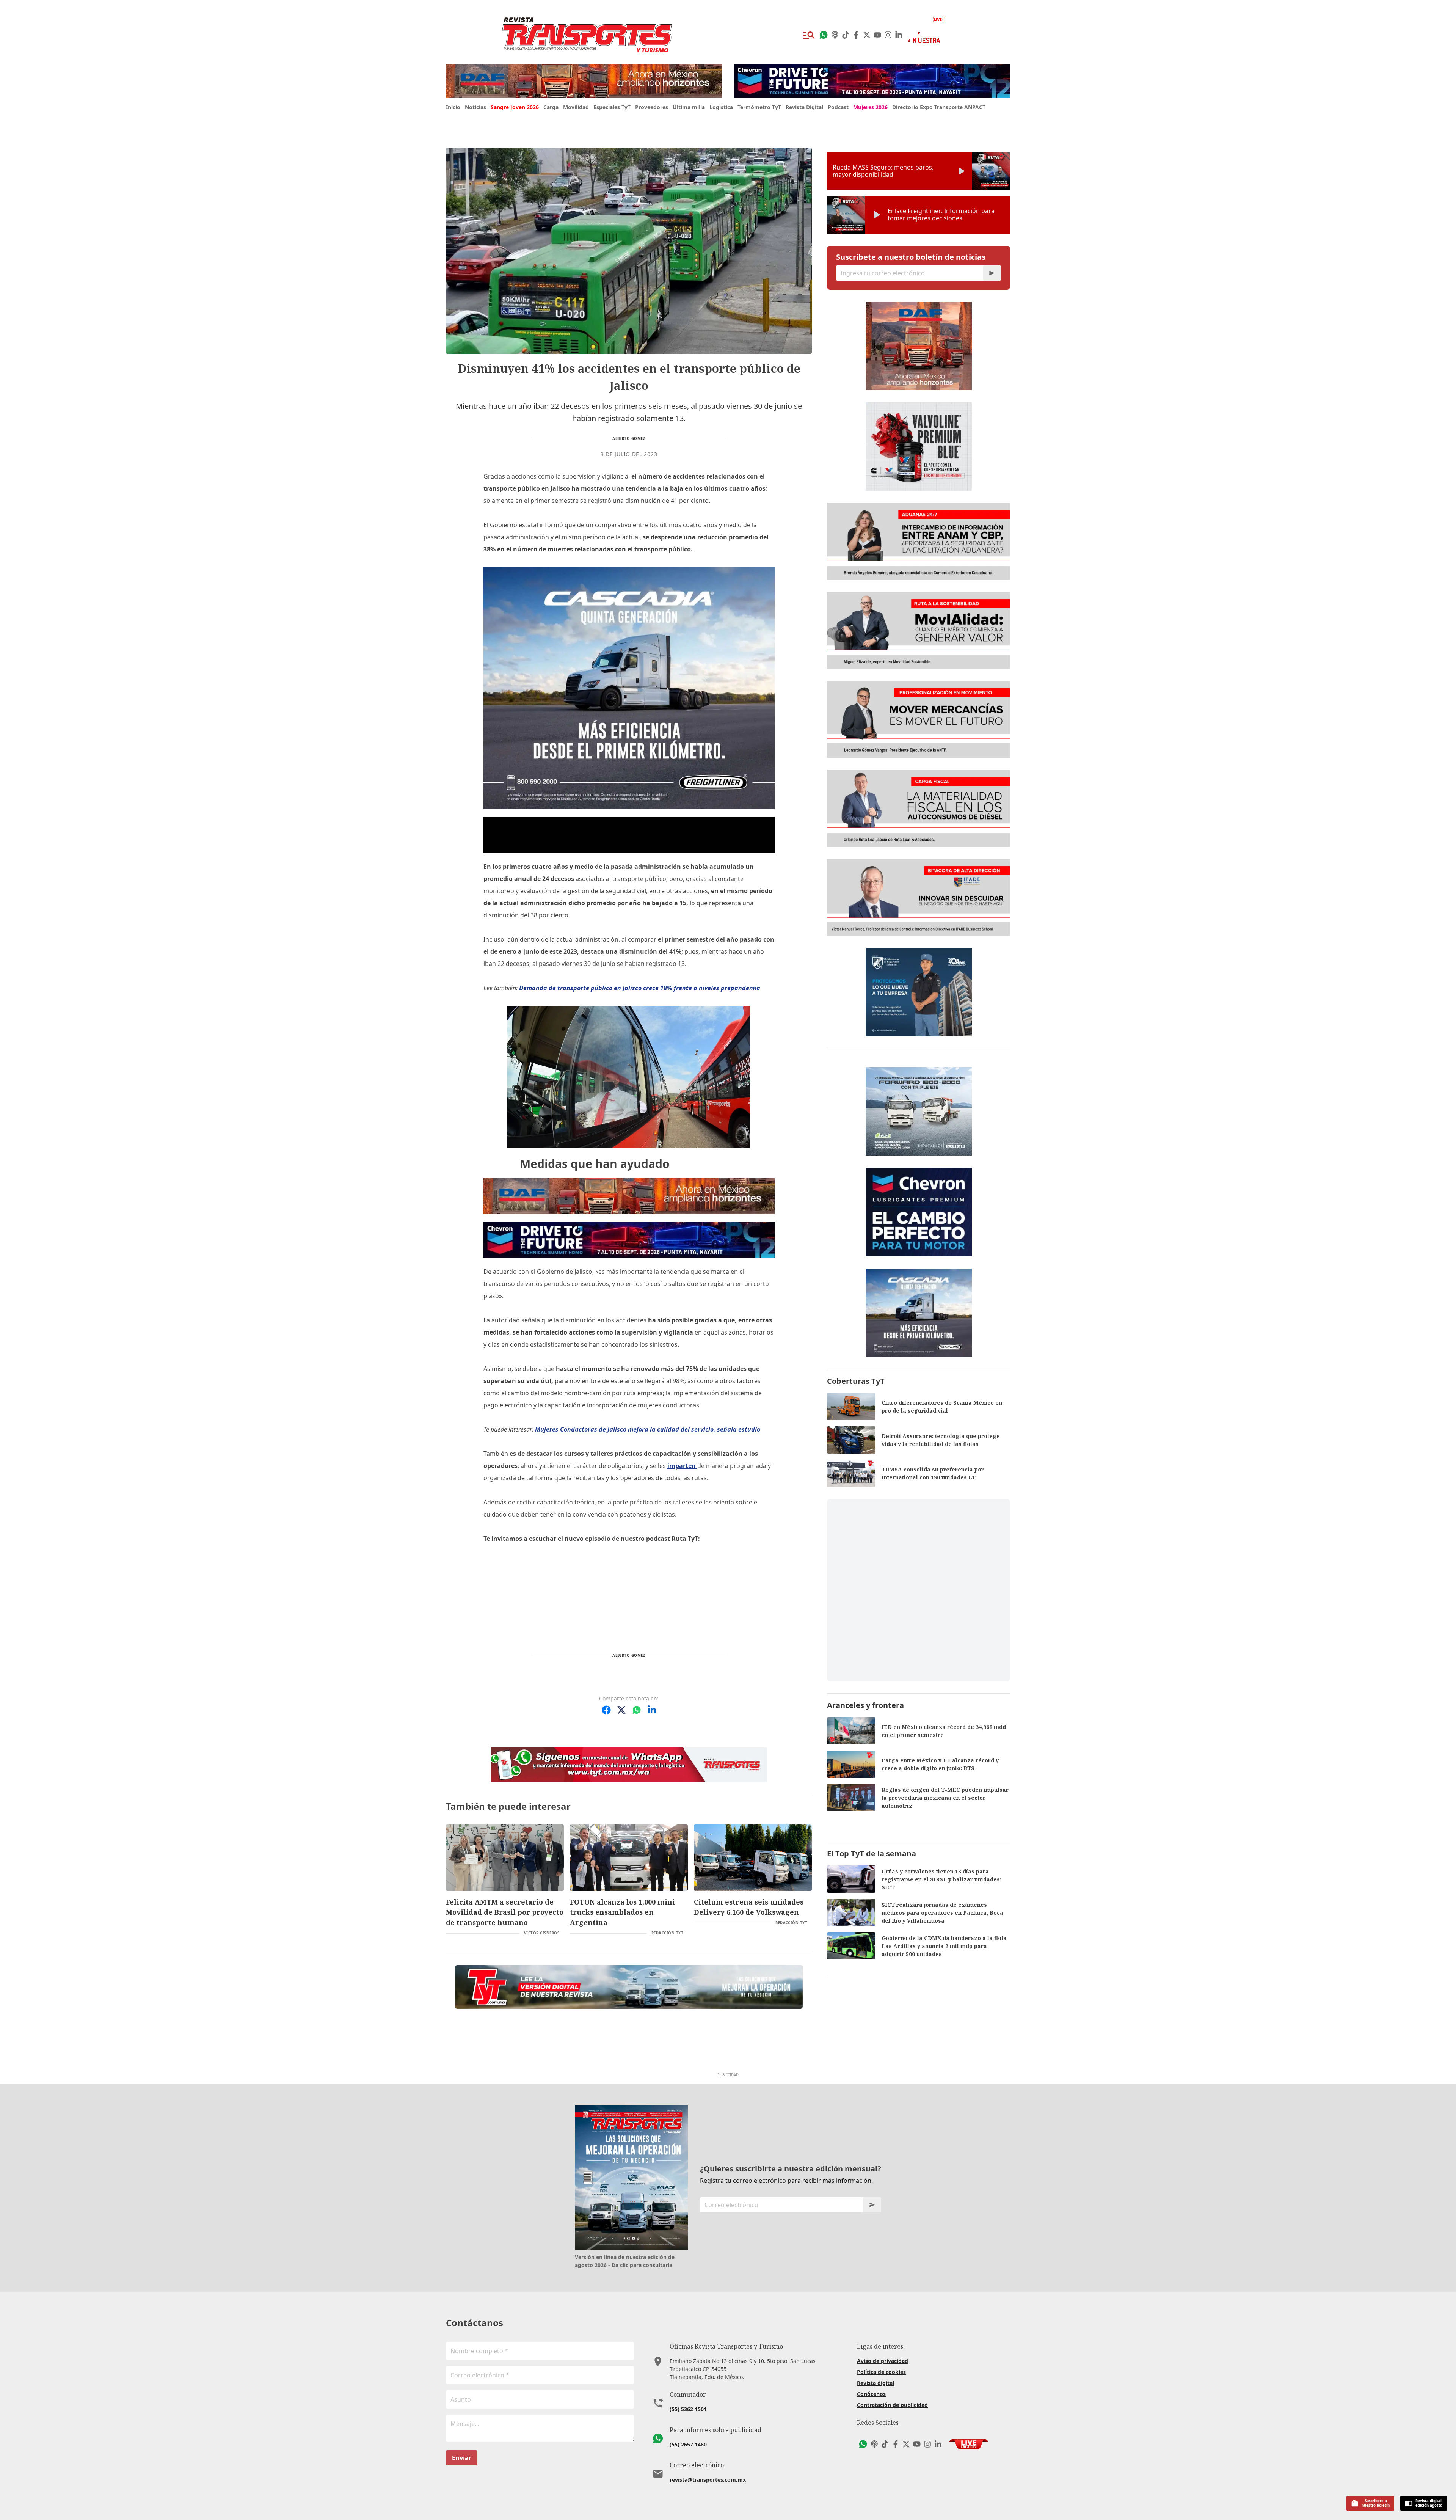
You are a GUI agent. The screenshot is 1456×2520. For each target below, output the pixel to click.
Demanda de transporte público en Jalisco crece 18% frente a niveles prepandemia (640, 988)
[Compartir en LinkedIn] (652, 1710)
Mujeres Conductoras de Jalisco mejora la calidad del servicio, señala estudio (648, 1429)
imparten (682, 1466)
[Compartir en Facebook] (606, 1710)
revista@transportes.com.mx (708, 2480)
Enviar (462, 2458)
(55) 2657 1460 (688, 2444)
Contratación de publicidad (892, 2405)
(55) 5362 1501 (688, 2409)
